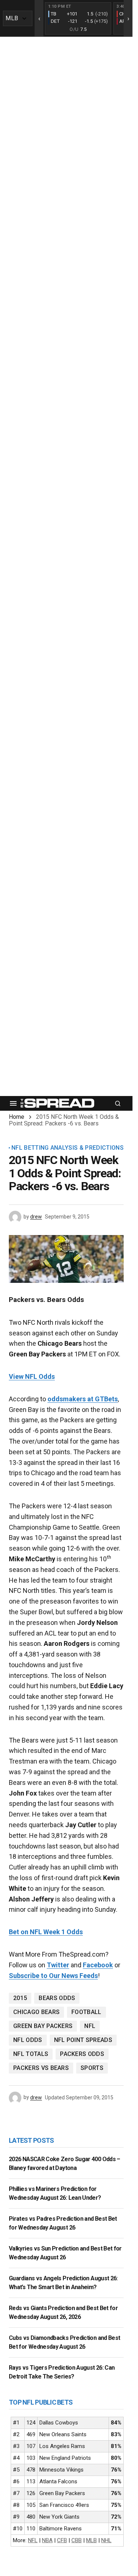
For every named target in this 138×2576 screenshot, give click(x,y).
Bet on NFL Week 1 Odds (46, 1932)
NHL (106, 2540)
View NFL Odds (32, 1376)
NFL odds (28, 2040)
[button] (13, 1103)
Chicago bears (36, 2012)
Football (86, 2012)
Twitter (58, 1965)
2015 (20, 1998)
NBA (47, 2540)
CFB (62, 2540)
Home (17, 1117)
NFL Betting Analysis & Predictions (68, 1148)
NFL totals (31, 2054)
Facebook (98, 1965)
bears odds (57, 1998)
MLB (91, 2540)
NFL (90, 2026)
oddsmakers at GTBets (83, 1399)
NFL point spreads (83, 2040)
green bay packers (43, 2026)
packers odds (82, 2054)
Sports (92, 2068)
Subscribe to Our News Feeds (53, 1976)
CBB (77, 2540)
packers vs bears (41, 2068)
